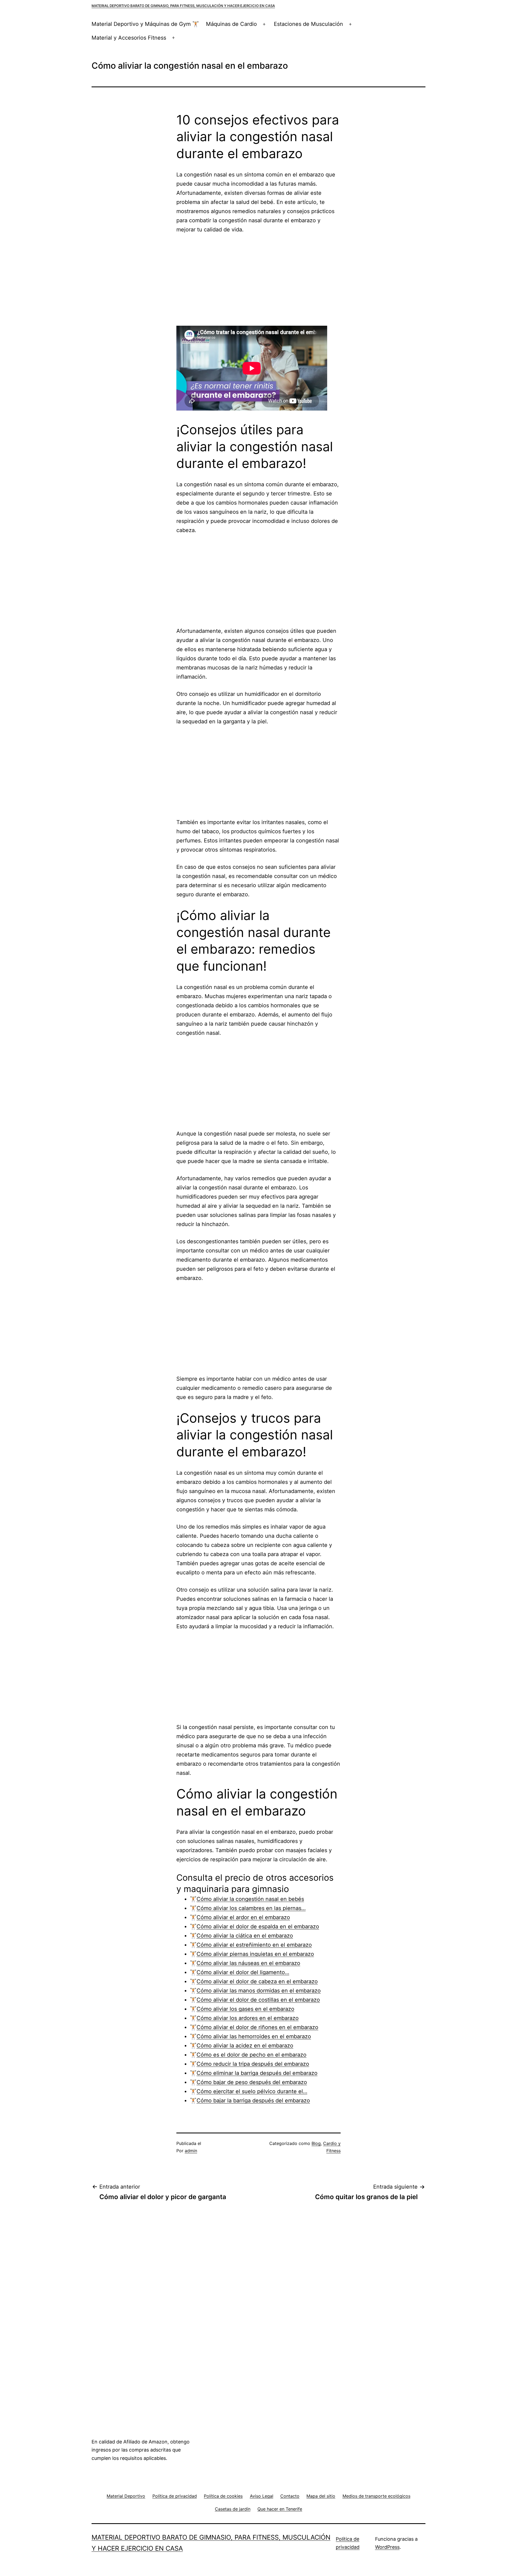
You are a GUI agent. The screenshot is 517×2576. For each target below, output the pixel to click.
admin (191, 2151)
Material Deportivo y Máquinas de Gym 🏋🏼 (145, 24)
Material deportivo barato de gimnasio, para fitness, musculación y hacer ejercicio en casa (183, 6)
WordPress (387, 2547)
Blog (316, 2143)
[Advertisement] (258, 280)
